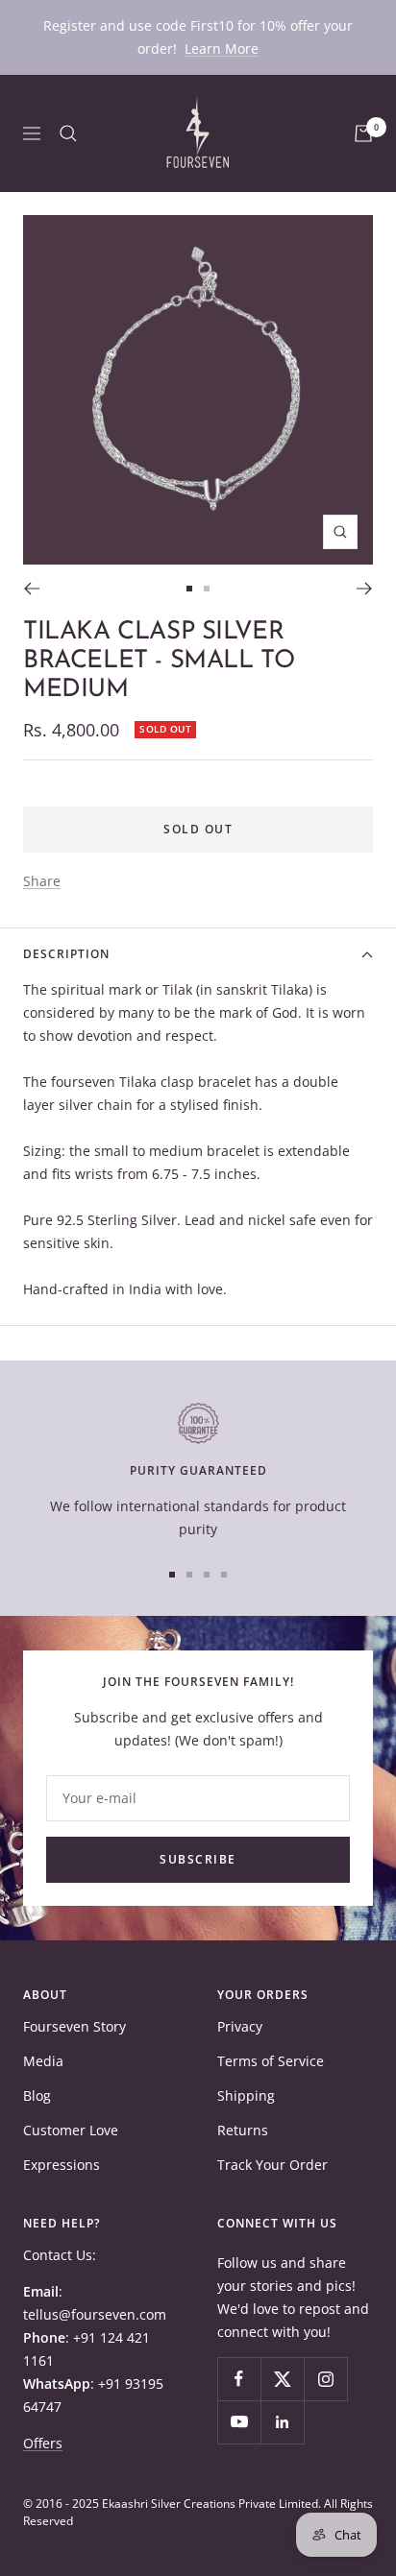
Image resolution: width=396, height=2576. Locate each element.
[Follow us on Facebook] (239, 2379)
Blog (37, 2095)
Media (43, 2061)
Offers (43, 2443)
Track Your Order (272, 2165)
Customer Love (71, 2130)
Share (42, 881)
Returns (243, 2130)
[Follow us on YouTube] (239, 2422)
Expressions (62, 2165)
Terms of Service (271, 2061)
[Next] (365, 589)
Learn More (222, 48)
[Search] (68, 133)
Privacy (240, 2026)
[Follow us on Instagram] (325, 2379)
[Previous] (31, 589)
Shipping (246, 2095)
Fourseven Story (74, 2026)
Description (66, 954)
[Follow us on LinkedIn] (282, 2422)
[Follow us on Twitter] (282, 2379)
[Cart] (363, 133)
